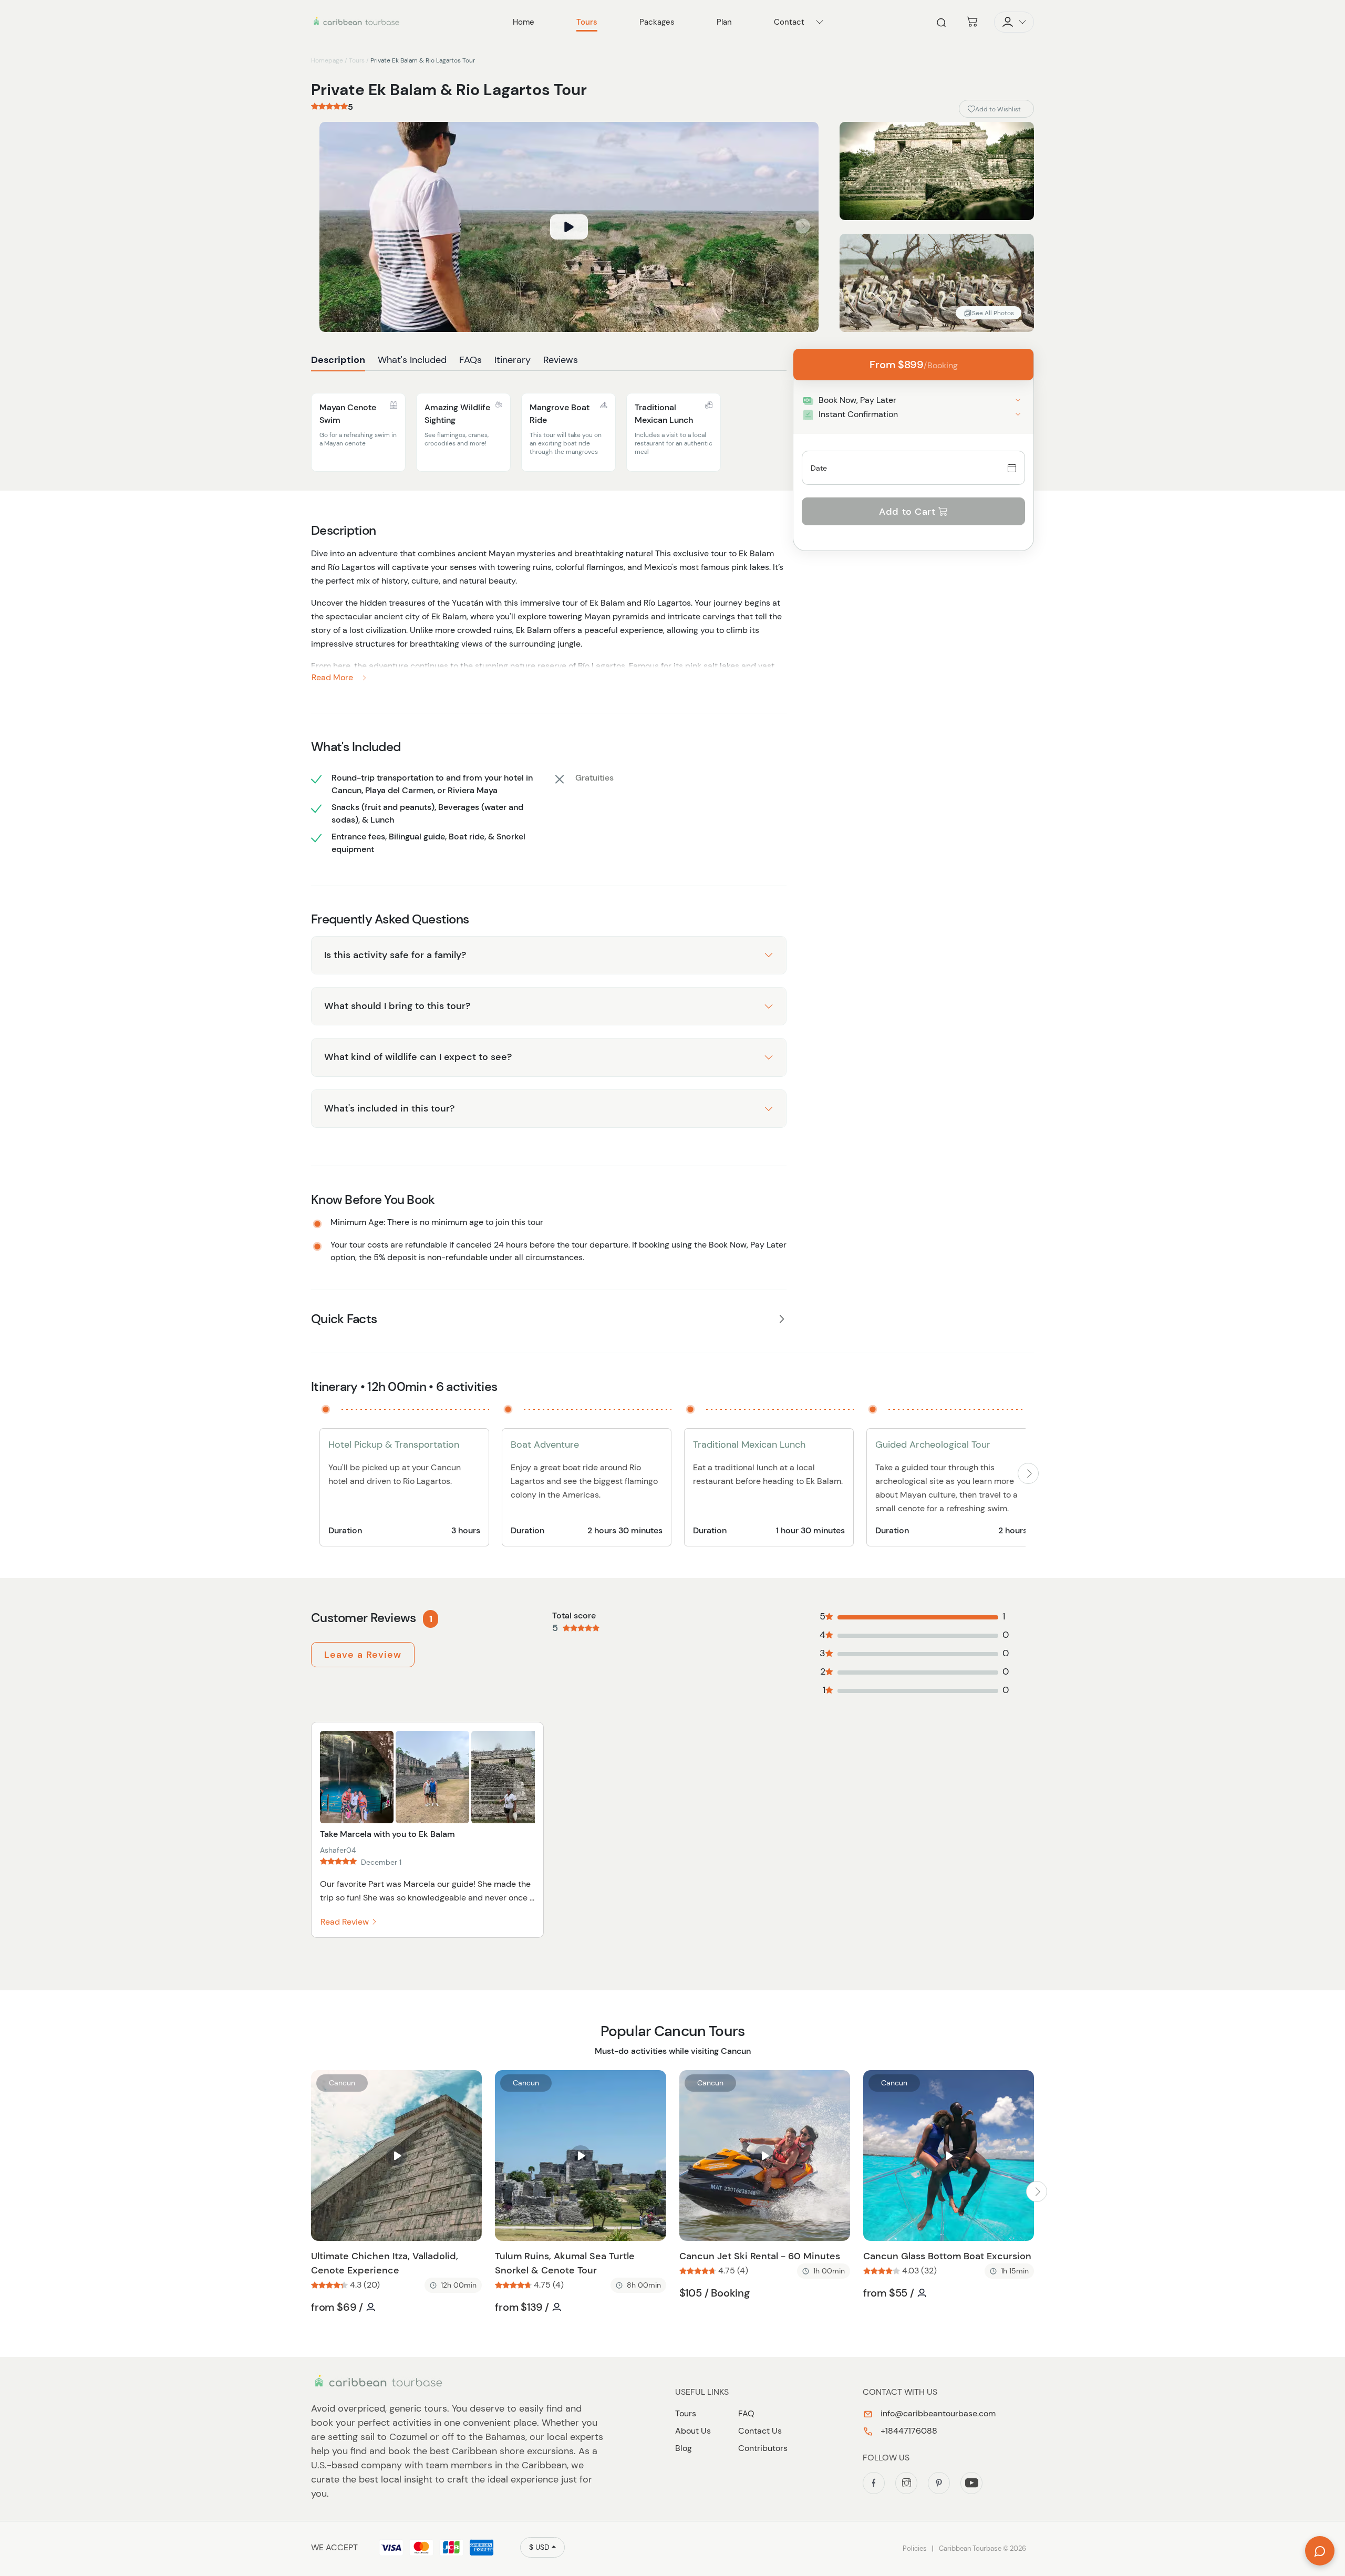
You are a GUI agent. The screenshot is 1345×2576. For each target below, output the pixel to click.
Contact (789, 22)
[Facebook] (874, 2483)
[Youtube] (971, 2483)
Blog (684, 2448)
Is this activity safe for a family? (395, 955)
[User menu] (1014, 22)
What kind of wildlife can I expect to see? (418, 1057)
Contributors (763, 2448)
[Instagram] (906, 2483)
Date (819, 468)
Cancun (342, 2083)
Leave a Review (363, 1655)
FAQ (746, 2413)
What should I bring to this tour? (397, 1006)
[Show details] (1018, 400)
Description (338, 360)
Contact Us (760, 2431)
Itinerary (513, 360)
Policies (915, 2548)
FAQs (470, 360)
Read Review (346, 1922)
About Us (693, 2431)
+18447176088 (908, 2431)
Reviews (561, 360)
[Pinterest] (939, 2483)
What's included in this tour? (389, 1108)
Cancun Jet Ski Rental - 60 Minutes (760, 2256)
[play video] (569, 227)
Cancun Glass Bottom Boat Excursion (947, 2256)
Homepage (327, 60)
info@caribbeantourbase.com (937, 2413)
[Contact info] (820, 22)
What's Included (412, 360)
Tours (357, 60)
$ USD (539, 2547)
